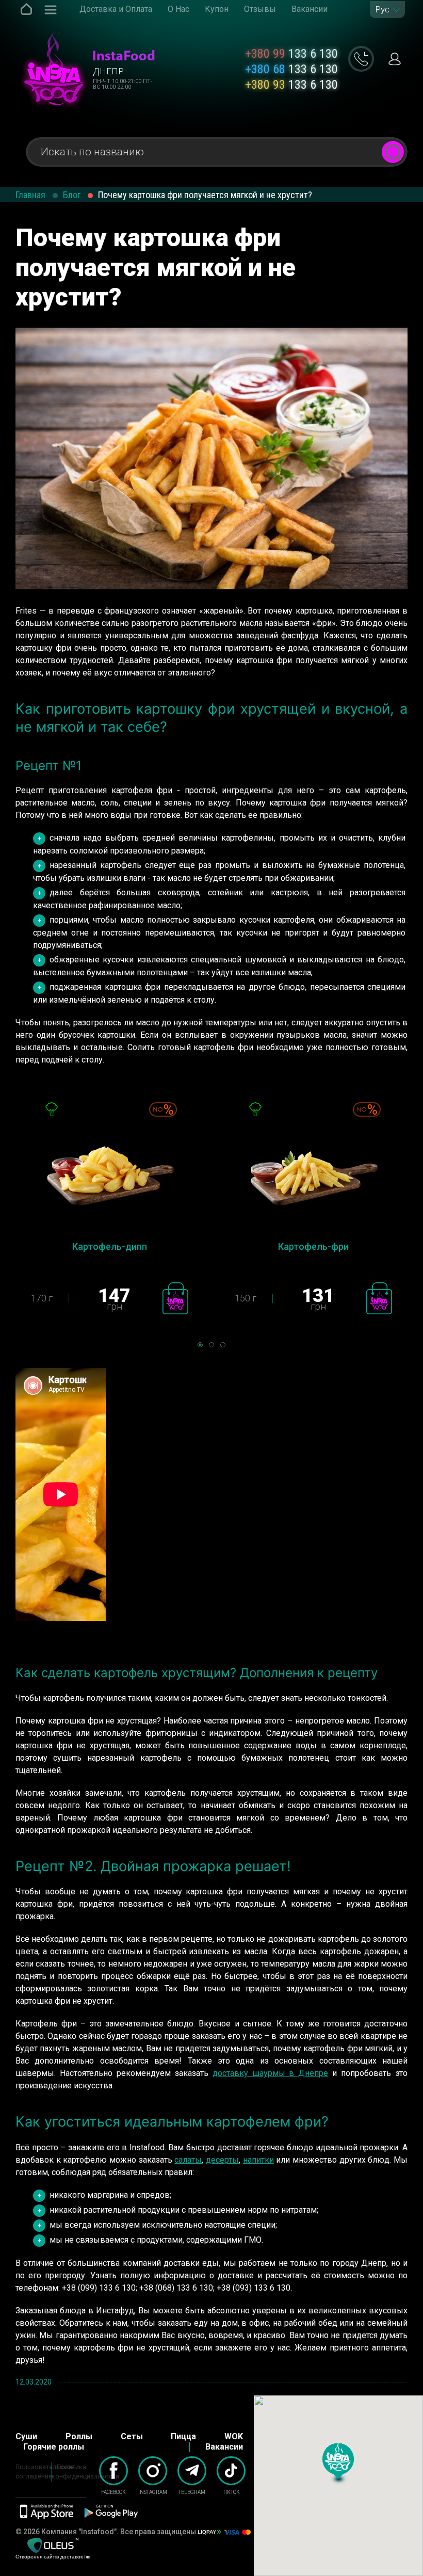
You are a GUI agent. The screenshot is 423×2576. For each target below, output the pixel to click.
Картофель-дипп (110, 1246)
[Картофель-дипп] (110, 1169)
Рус (382, 10)
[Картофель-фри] (313, 1169)
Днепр (108, 71)
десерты (222, 2160)
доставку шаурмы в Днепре (271, 2073)
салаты (188, 2160)
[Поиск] (393, 152)
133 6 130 (291, 54)
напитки (258, 2160)
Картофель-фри (313, 1246)
